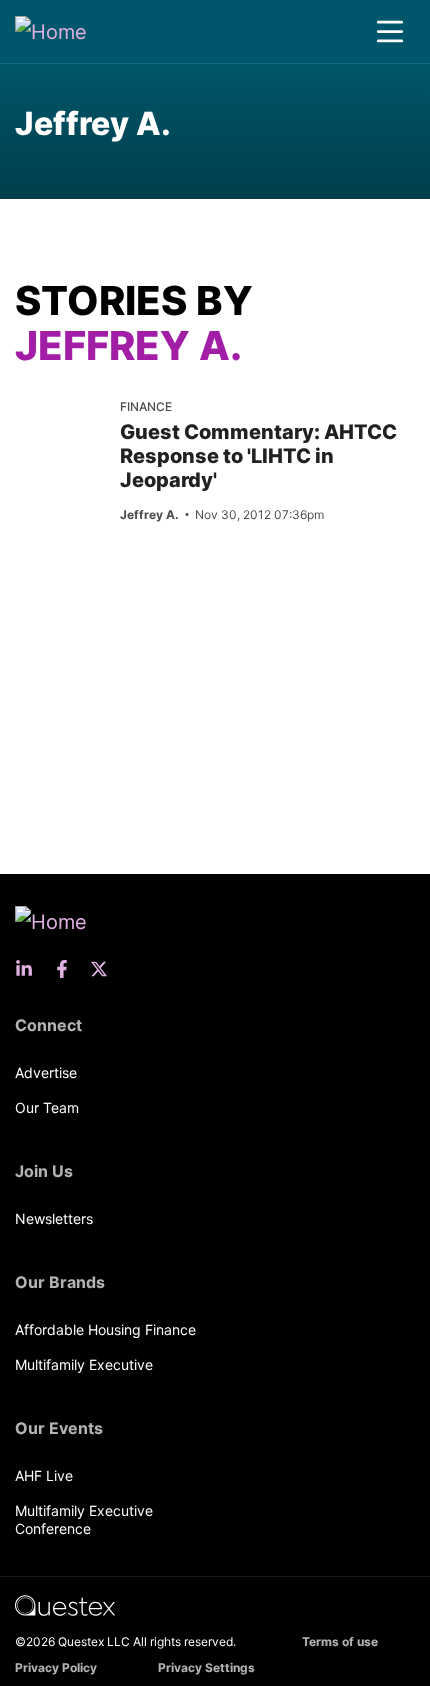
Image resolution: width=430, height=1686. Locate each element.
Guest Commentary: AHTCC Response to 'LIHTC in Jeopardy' (258, 456)
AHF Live (44, 1475)
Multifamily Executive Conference (84, 1519)
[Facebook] (68, 969)
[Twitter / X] (105, 969)
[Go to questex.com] (65, 1604)
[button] (390, 32)
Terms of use (340, 1641)
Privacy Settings (206, 1667)
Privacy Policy (56, 1667)
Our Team (47, 1107)
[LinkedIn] (30, 969)
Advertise (46, 1072)
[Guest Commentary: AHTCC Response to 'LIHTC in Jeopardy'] (60, 431)
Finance (146, 406)
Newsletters (54, 1218)
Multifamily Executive (84, 1364)
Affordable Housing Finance (105, 1329)
